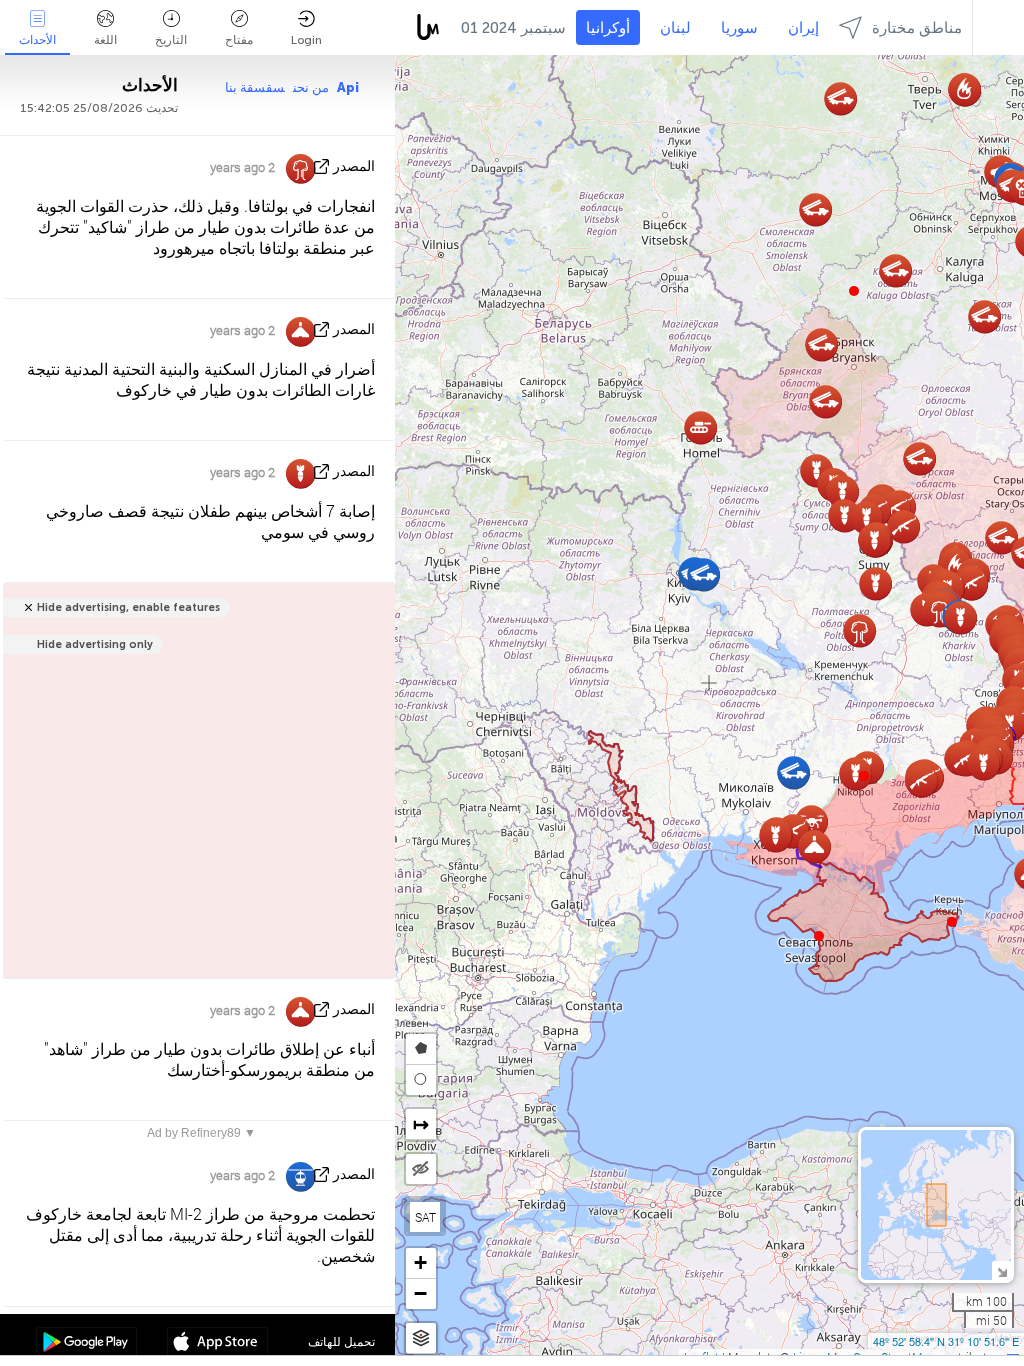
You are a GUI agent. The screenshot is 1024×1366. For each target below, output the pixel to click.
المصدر (354, 166)
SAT (425, 1217)
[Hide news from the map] (421, 1169)
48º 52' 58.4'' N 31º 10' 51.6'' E (946, 1341)
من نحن (311, 87)
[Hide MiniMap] (1001, 1270)
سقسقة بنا (255, 87)
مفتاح (239, 40)
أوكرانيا (608, 28)
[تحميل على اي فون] (217, 1344)
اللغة (105, 40)
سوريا (739, 28)
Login (306, 40)
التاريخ (171, 40)
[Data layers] (421, 1338)
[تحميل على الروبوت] (86, 1344)
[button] (864, 776)
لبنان (675, 28)
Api (348, 87)
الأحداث (37, 40)
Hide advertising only (95, 644)
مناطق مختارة (917, 28)
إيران (803, 28)
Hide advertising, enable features (128, 607)
